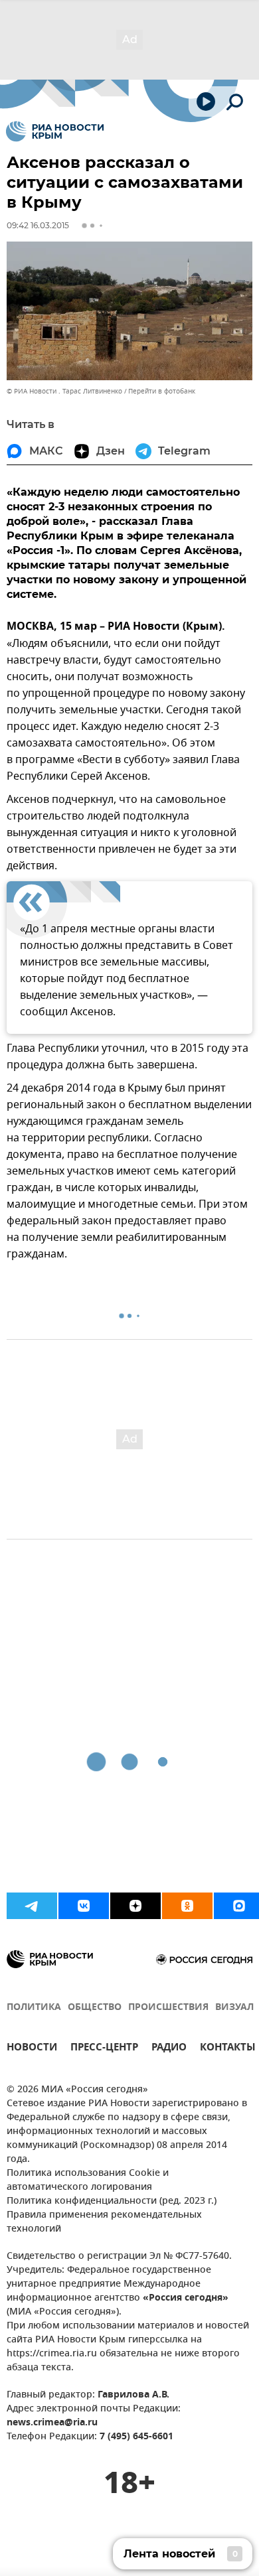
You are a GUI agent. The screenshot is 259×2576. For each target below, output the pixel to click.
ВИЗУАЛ (234, 2008)
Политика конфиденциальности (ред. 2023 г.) (112, 2201)
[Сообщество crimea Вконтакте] (84, 1906)
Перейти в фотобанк (162, 391)
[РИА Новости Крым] (55, 131)
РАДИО (169, 2049)
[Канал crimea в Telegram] (32, 1906)
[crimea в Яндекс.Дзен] (135, 1906)
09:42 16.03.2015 (38, 225)
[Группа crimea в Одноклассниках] (187, 1906)
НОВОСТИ (32, 2049)
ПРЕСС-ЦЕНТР (104, 2049)
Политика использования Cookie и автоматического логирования (88, 2181)
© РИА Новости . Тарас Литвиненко (64, 391)
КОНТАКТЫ (228, 2049)
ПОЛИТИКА (34, 2008)
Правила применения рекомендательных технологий (104, 2222)
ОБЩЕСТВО (95, 2008)
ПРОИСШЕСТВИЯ (168, 2008)
